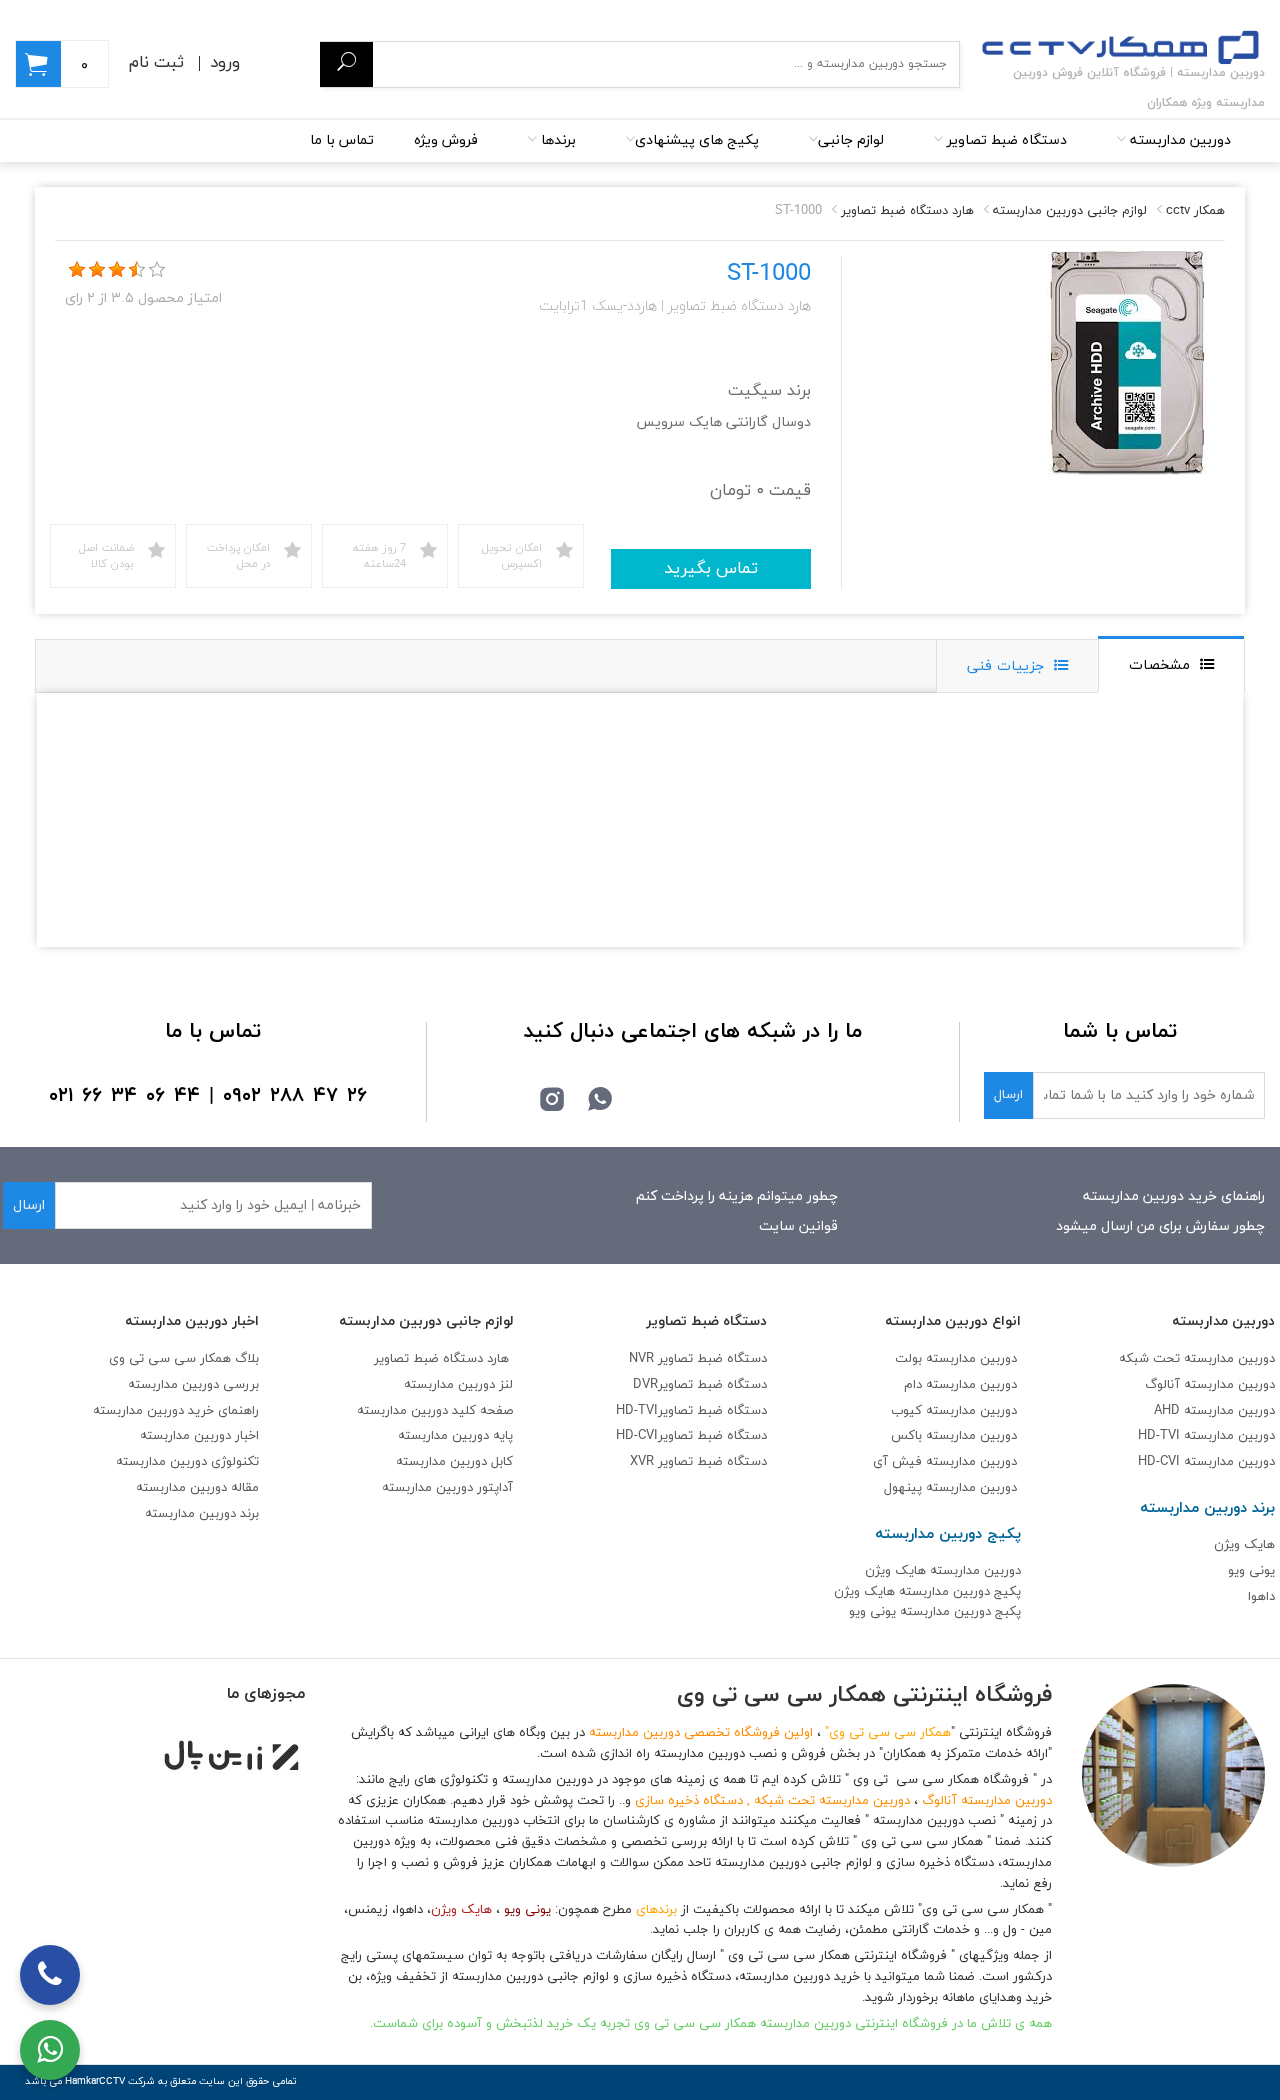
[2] (97, 270)
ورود (225, 63)
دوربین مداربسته (1178, 140)
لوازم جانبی (851, 140)
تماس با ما (342, 140)
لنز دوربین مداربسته (458, 1385)
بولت (908, 1359)
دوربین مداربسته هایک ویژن (943, 1571)
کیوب (908, 1411)
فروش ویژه (446, 140)
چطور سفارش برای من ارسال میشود (1160, 1226)
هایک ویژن (1244, 1545)
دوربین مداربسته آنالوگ (1210, 1385)
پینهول (905, 1488)
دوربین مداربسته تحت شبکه (1197, 1359)
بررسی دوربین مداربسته (193, 1385)
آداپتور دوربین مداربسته (447, 1488)
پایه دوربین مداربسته (455, 1436)
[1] (77, 270)
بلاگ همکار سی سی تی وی (184, 1359)
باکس (906, 1436)
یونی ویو (1251, 1571)
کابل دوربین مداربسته (454, 1462)
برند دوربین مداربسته (202, 1514)
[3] (117, 270)
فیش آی (899, 1462)
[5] (157, 270)
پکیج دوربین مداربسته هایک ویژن (927, 1592)
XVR (698, 1462)
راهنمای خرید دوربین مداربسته (1174, 1196)
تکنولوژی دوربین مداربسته (187, 1462)
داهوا (1261, 1597)
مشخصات (1159, 665)
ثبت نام (156, 63)
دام (913, 1385)
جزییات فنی (1005, 666)
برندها (556, 140)
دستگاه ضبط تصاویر (1005, 140)
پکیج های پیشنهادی (697, 140)
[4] (137, 270)
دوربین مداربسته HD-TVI (1206, 1436)
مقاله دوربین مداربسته (197, 1488)
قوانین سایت (798, 1226)
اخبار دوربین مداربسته (199, 1436)
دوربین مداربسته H (1206, 1462)
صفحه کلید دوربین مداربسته (435, 1411)
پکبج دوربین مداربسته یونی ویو (935, 1612)
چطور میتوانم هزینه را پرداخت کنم (737, 1196)
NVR (698, 1359)
